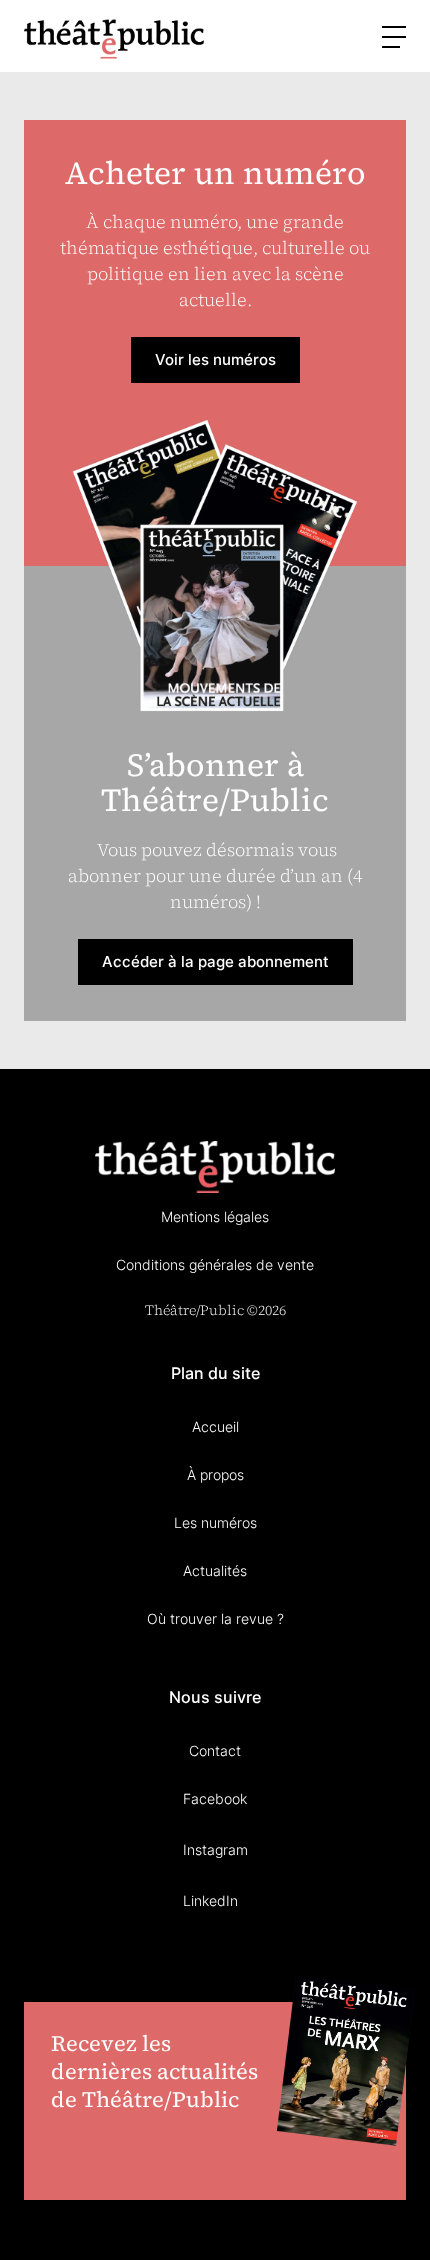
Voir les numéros (215, 359)
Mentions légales (215, 1216)
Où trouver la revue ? (215, 1618)
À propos (215, 1474)
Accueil (215, 1426)
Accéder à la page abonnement (215, 961)
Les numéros (215, 1522)
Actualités (215, 1570)
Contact (215, 1750)
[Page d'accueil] (114, 38)
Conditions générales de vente (215, 1264)
